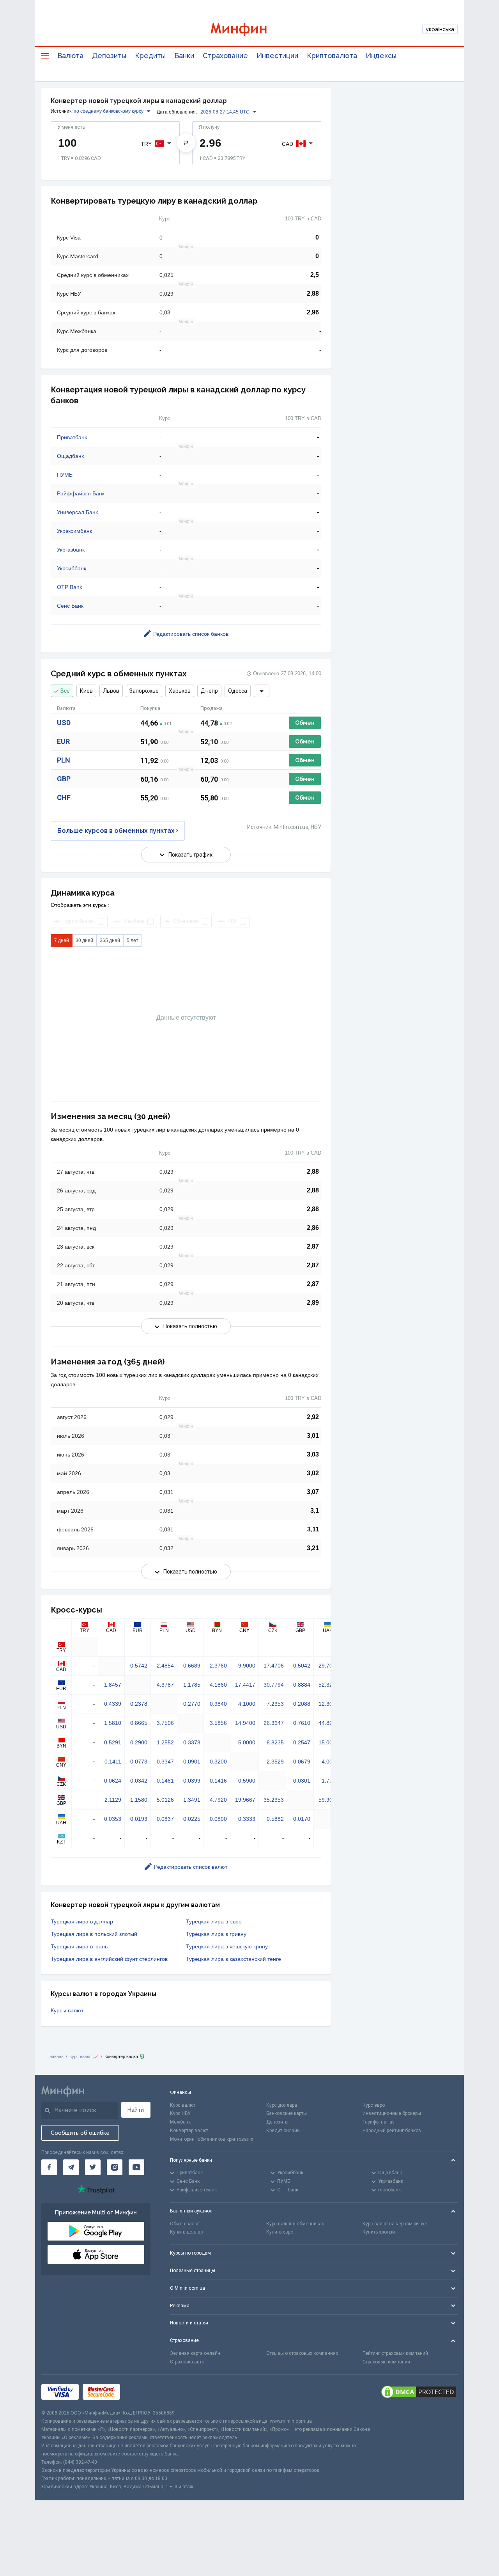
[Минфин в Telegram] (71, 2167)
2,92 (313, 1417)
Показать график (190, 855)
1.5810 (113, 1723)
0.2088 (302, 1704)
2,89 (313, 1303)
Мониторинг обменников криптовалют (212, 2139)
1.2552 (165, 1742)
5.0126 (165, 1800)
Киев (86, 691)
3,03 (313, 1454)
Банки (184, 56)
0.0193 (139, 1819)
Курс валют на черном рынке (395, 2224)
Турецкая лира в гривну (216, 1934)
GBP (64, 779)
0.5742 (139, 1666)
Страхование (225, 56)
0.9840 (218, 1704)
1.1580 (139, 1800)
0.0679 (302, 1762)
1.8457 (113, 1685)
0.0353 (113, 1819)
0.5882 (275, 1819)
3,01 (313, 1436)
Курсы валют (67, 2010)
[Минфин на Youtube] (136, 2167)
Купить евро (280, 2232)
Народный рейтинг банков (392, 2131)
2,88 (313, 294)
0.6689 (192, 1666)
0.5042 (302, 1666)
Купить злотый (379, 2232)
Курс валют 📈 (84, 2056)
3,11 (313, 1529)
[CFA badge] (141, 2392)
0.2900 (139, 1742)
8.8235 (275, 1742)
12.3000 (329, 1704)
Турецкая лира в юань (79, 1946)
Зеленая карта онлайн (195, 2353)
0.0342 (139, 1781)
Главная (56, 2056)
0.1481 (165, 1781)
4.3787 (165, 1685)
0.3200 (218, 1762)
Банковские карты (287, 2113)
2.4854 (165, 1666)
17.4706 (274, 1666)
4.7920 (218, 1800)
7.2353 (275, 1704)
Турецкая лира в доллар (82, 1921)
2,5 (315, 275)
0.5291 (113, 1742)
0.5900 (247, 1781)
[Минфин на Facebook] (49, 2167)
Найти (136, 2110)
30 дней (84, 940)
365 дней (110, 940)
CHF (64, 797)
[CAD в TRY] (186, 143)
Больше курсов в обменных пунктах (116, 831)
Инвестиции (277, 56)
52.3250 (329, 1685)
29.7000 (329, 1666)
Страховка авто (187, 2362)
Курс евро (374, 2105)
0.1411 (113, 1762)
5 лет (133, 940)
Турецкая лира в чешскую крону (227, 1946)
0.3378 (192, 1742)
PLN (64, 760)
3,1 (315, 1511)
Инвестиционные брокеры (392, 2113)
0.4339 (113, 1704)
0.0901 (192, 1762)
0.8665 (139, 1723)
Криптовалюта (332, 56)
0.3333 (247, 1819)
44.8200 (329, 1723)
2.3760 (218, 1666)
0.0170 (302, 1819)
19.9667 (245, 1800)
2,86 (313, 1228)
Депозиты (109, 56)
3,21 (313, 1548)
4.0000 (330, 1762)
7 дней (62, 940)
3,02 (313, 1473)
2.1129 (113, 1800)
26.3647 (274, 1723)
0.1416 (218, 1781)
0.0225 (192, 1819)
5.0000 (247, 1742)
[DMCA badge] (419, 2392)
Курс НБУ (180, 2113)
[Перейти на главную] (249, 29)
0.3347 (165, 1762)
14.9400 (245, 1723)
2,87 (313, 1246)
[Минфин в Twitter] (93, 2167)
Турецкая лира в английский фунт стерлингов (109, 1959)
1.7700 (330, 1781)
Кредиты (150, 56)
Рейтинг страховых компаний (395, 2353)
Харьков (180, 691)
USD (64, 723)
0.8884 (302, 1685)
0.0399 (192, 1781)
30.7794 (274, 1685)
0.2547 (302, 1742)
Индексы (381, 56)
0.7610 (302, 1723)
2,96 (313, 312)
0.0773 (139, 1762)
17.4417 (245, 1685)
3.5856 (218, 1723)
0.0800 (218, 1819)
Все (65, 691)
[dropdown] (262, 691)
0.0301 (302, 1781)
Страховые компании (386, 2362)
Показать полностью (190, 1326)
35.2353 (274, 1800)
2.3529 (275, 1762)
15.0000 (329, 1742)
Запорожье (144, 691)
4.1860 (218, 1685)
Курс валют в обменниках (295, 2224)
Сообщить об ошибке (80, 2133)
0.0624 (113, 1781)
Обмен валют (185, 2224)
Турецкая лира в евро (214, 1921)
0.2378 (139, 1704)
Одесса (238, 691)
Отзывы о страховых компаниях (302, 2353)
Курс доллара (282, 2105)
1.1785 (192, 1685)
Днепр (209, 691)
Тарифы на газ (379, 2122)
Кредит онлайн (283, 2131)
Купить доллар (186, 2232)
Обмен (305, 723)
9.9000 (247, 1666)
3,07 (313, 1492)
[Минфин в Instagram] (115, 2167)
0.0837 (165, 1819)
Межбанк (180, 2122)
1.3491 (192, 1800)
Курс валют (183, 2105)
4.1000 (247, 1704)
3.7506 (165, 1723)
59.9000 (329, 1800)
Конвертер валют (189, 2131)
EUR (63, 741)
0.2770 (192, 1704)
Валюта (70, 56)
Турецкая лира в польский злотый (94, 1934)
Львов (111, 691)
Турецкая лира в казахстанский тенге (234, 1959)
